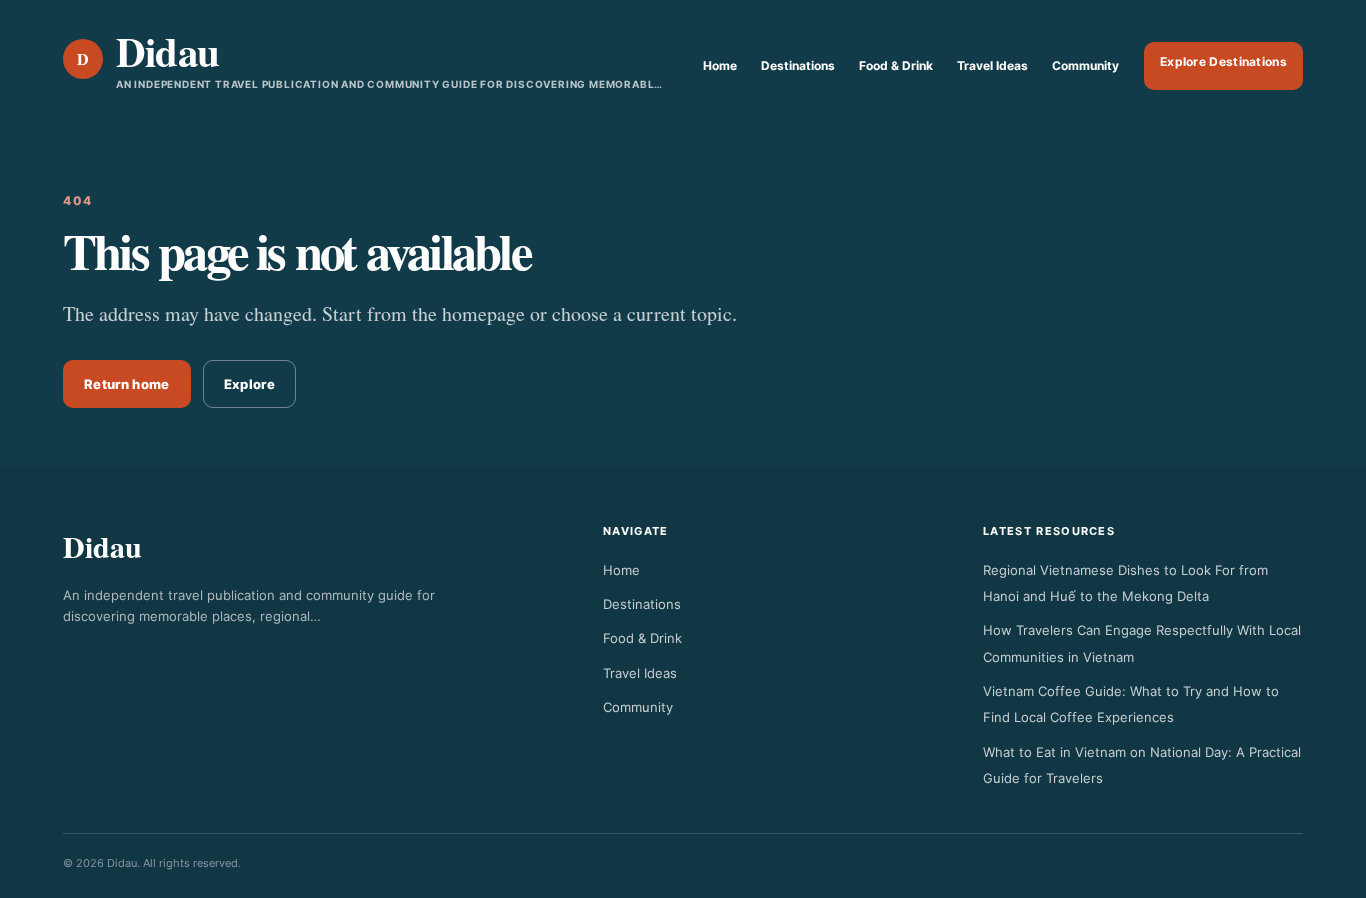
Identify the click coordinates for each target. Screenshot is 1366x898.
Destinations (798, 65)
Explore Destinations (1223, 61)
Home (720, 65)
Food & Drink (896, 65)
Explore (249, 384)
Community (1085, 65)
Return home (127, 384)
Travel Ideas (992, 65)
